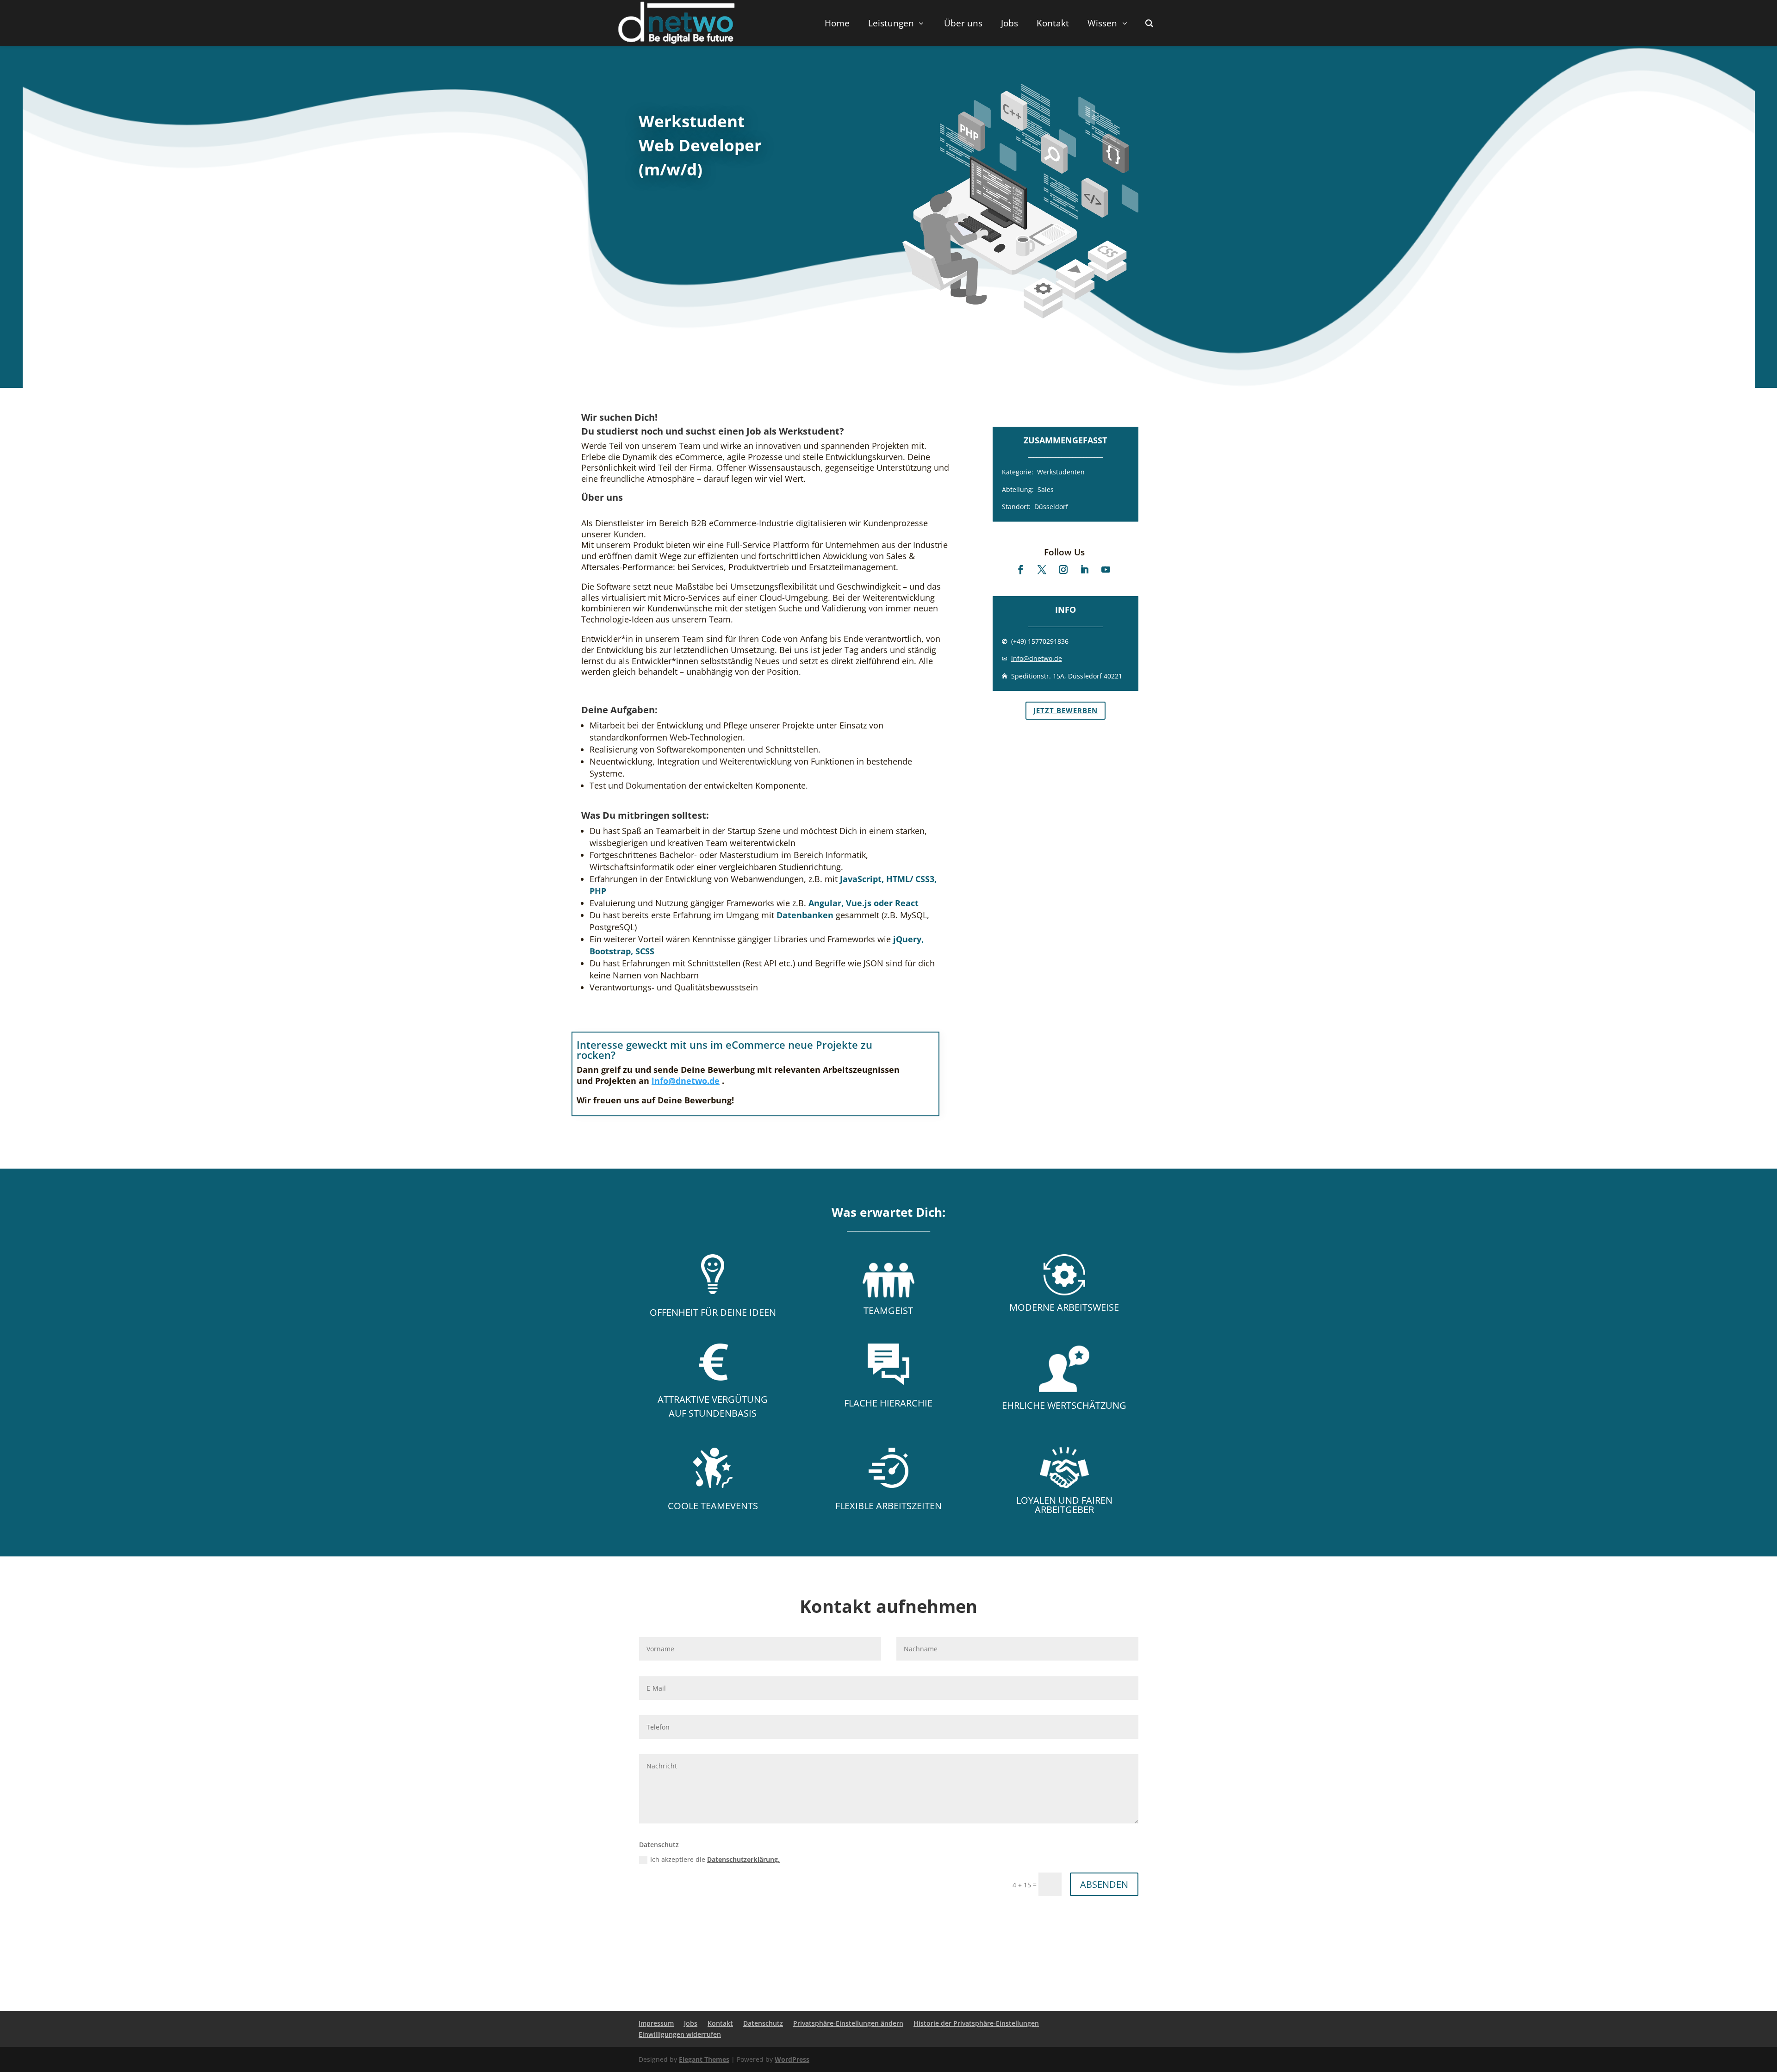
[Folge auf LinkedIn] (1085, 570)
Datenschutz (763, 2023)
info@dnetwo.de (1037, 658)
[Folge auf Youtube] (1106, 570)
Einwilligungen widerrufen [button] (680, 2034)
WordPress (792, 2059)
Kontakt (720, 2023)
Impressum (656, 2023)
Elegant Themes (704, 2059)
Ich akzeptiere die (715, 1859)
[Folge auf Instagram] (1063, 570)
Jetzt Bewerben (1066, 710)
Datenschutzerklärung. (743, 1859)
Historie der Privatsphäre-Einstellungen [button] (976, 2023)
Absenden (1104, 1884)
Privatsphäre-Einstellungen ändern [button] (848, 2023)
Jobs (691, 2023)
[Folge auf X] (1042, 570)
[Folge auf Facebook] (1021, 570)
